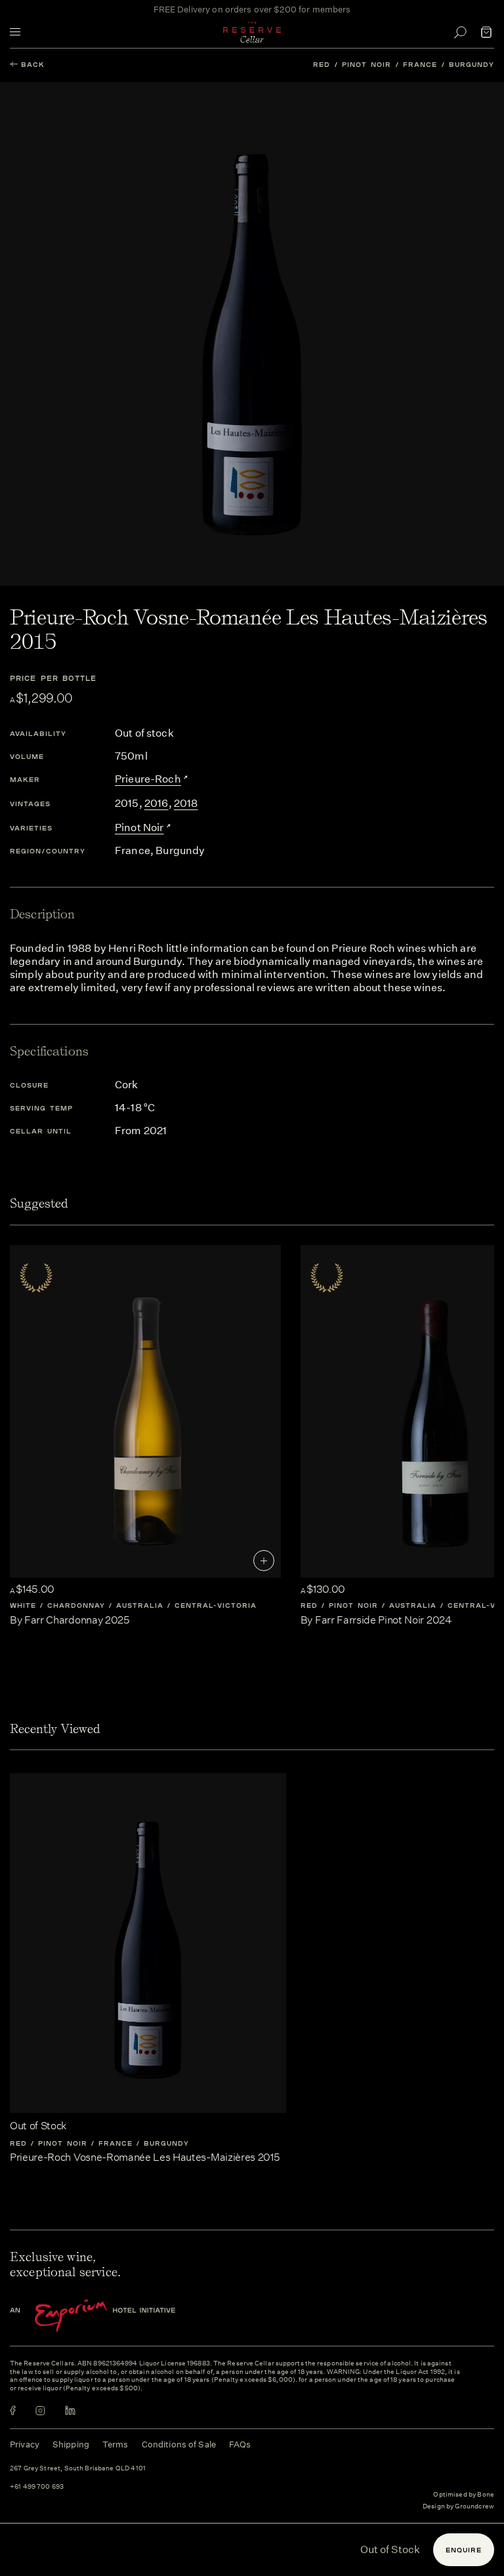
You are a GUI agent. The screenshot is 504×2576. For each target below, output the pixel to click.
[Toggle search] (460, 32)
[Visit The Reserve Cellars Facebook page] (13, 2410)
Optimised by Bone (464, 2495)
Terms (115, 2444)
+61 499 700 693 (37, 2487)
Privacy (25, 2444)
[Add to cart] (264, 1561)
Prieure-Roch (148, 779)
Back (33, 64)
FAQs (240, 2444)
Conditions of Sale (179, 2444)
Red (322, 64)
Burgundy (472, 64)
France (420, 64)
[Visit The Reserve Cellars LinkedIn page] (70, 2410)
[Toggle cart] (486, 32)
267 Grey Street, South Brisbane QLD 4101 (78, 2469)
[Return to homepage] (252, 32)
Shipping (71, 2444)
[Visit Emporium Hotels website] (115, 2316)
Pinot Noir (367, 64)
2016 (157, 803)
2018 (186, 803)
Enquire (464, 2550)
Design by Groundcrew (458, 2507)
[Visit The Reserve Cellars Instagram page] (40, 2410)
